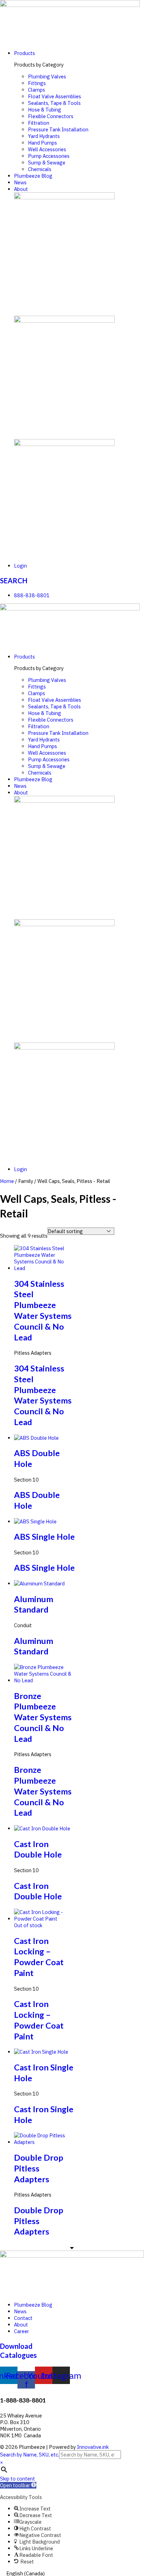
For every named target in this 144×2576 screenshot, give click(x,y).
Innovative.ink (93, 2447)
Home (7, 1181)
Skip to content (17, 2479)
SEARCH (14, 580)
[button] (18, 2485)
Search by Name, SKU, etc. (30, 2455)
